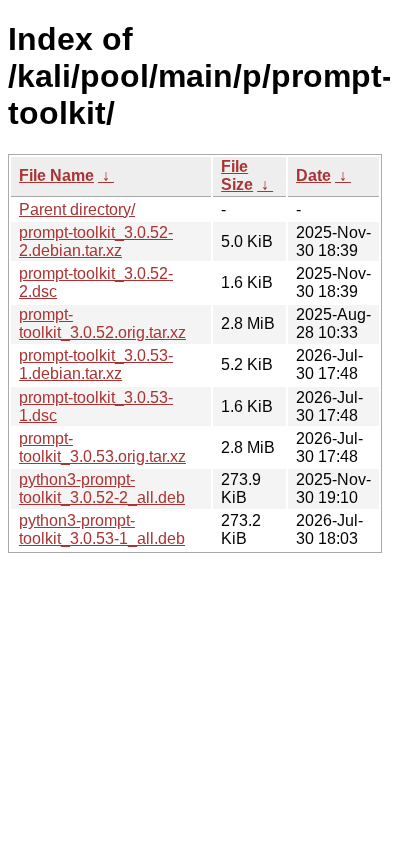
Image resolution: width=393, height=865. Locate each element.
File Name (56, 175)
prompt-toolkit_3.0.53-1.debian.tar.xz (96, 364)
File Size (237, 175)
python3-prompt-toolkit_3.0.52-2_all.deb (102, 488)
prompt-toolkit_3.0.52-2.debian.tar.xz (96, 241)
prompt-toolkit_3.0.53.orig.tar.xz (102, 447)
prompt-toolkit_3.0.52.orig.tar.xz (102, 323)
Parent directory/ (77, 209)
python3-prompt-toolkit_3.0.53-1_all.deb (102, 529)
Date (313, 175)
